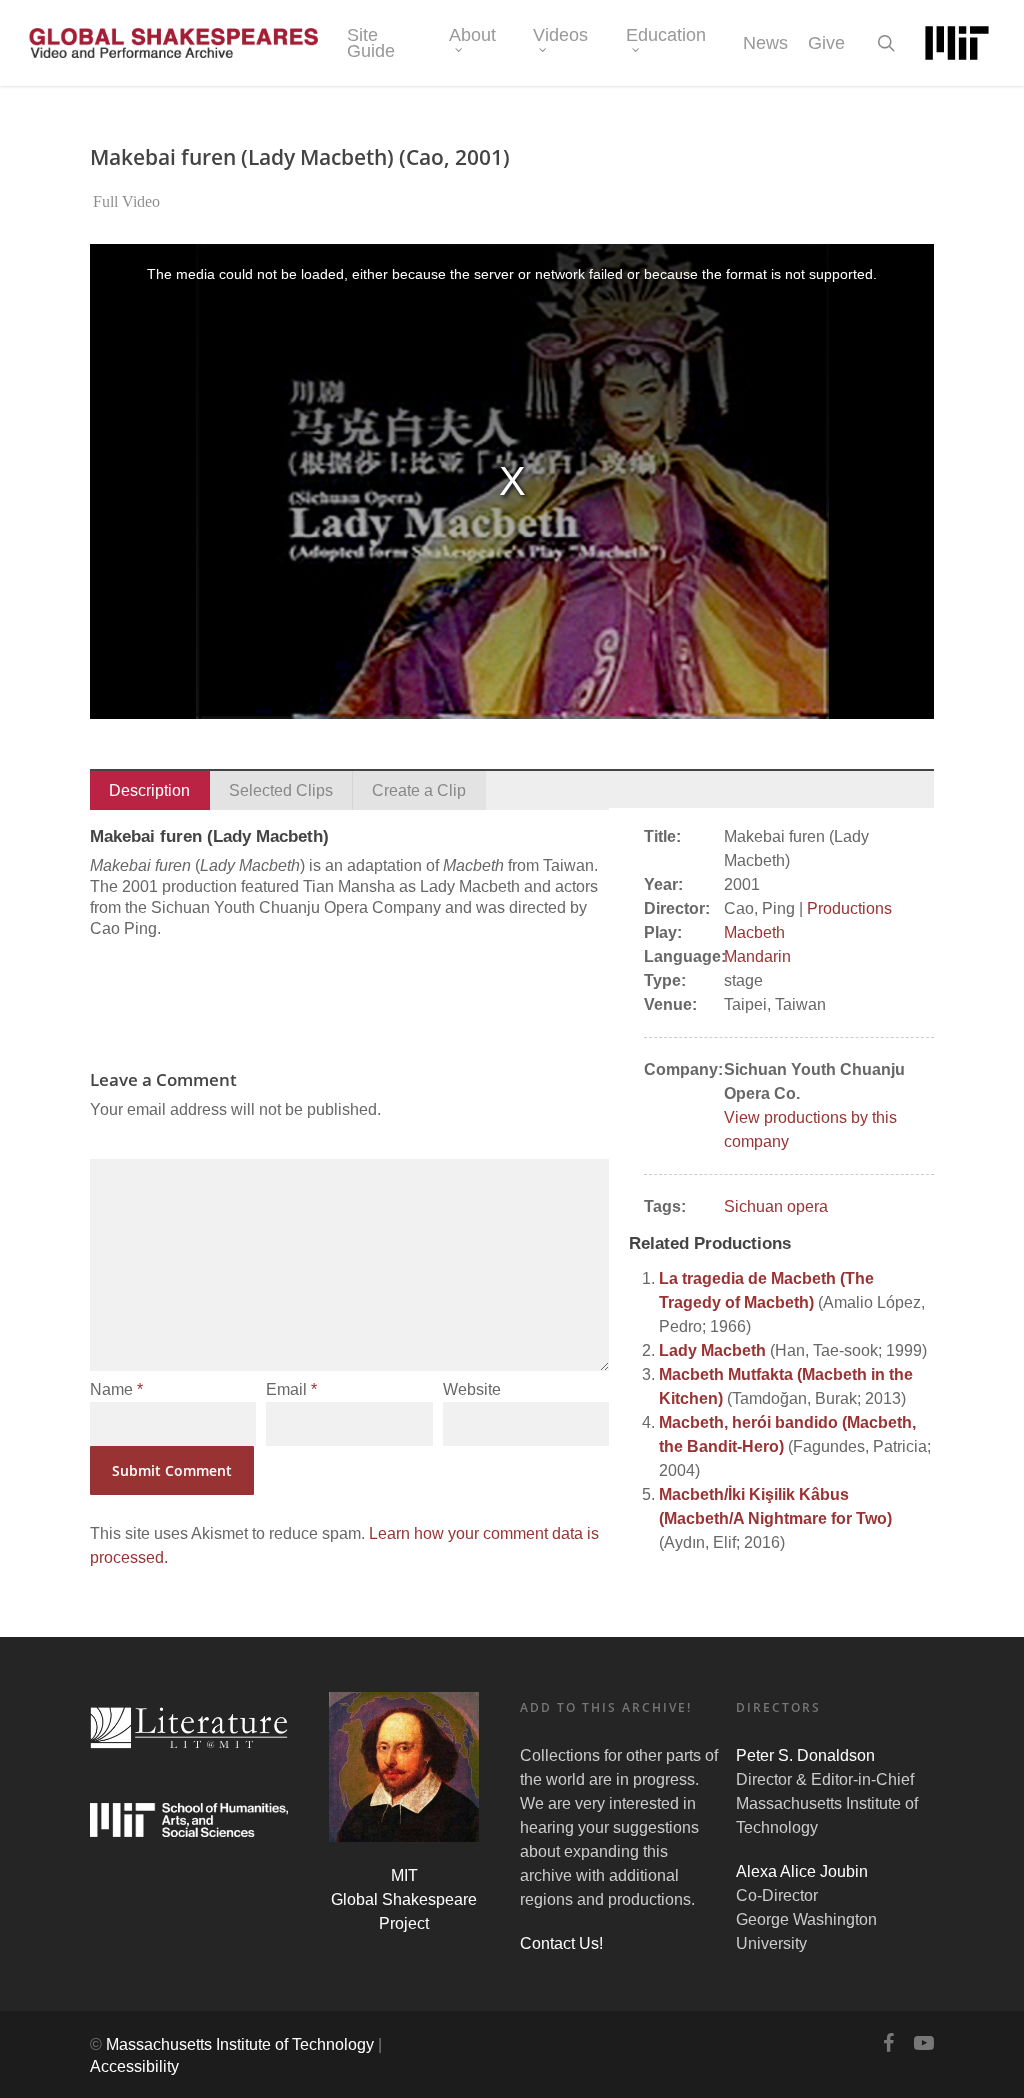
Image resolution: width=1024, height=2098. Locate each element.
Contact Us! (561, 1943)
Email (291, 1389)
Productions (849, 908)
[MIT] (957, 43)
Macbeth (754, 932)
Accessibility (134, 2066)
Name (116, 1389)
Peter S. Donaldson (805, 1755)
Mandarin (757, 956)
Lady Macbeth (712, 1350)
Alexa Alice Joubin (802, 1871)
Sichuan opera (776, 1206)
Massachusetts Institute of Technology (240, 2044)
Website (472, 1389)
